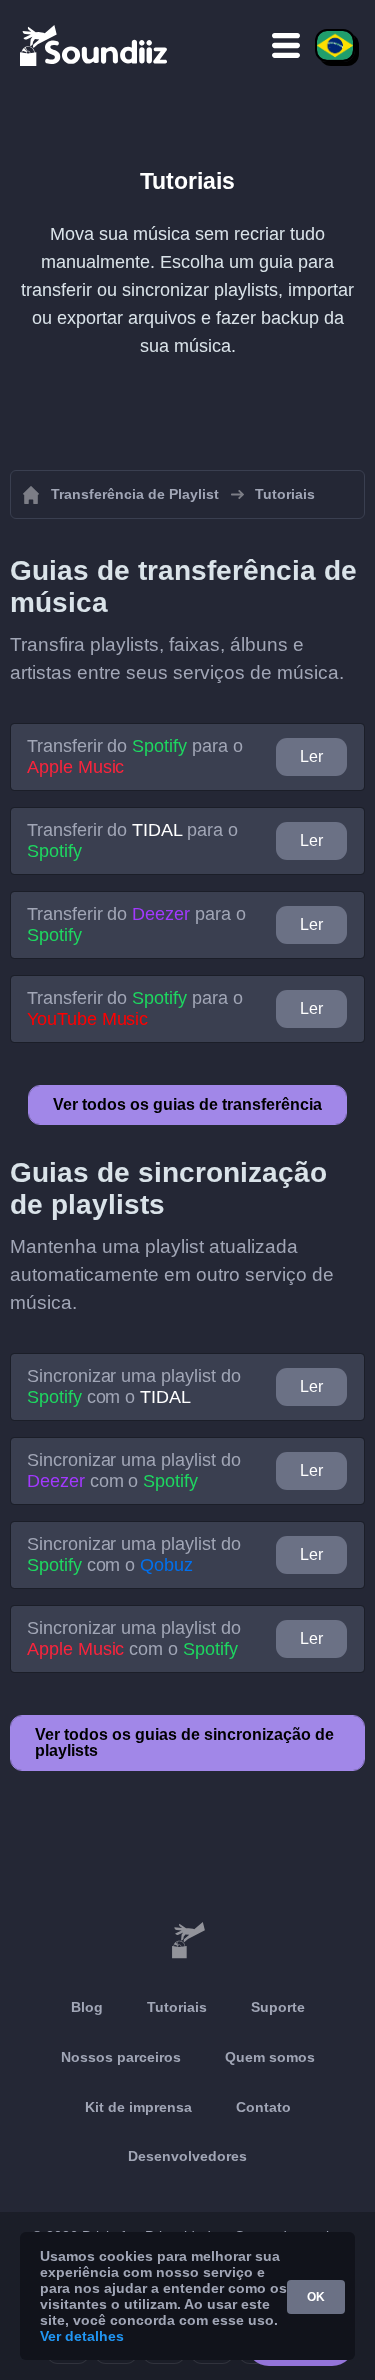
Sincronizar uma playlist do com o (134, 1386)
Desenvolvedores (187, 2156)
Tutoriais (177, 2007)
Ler (311, 756)
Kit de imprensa (138, 2107)
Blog (87, 2007)
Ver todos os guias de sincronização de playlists (184, 1742)
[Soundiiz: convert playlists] (187, 1941)
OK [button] (316, 2297)
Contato (263, 2107)
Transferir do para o (135, 756)
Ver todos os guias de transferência (187, 1104)
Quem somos (270, 2057)
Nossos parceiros (121, 2057)
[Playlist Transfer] (95, 45)
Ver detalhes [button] (82, 2336)
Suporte (278, 2007)
